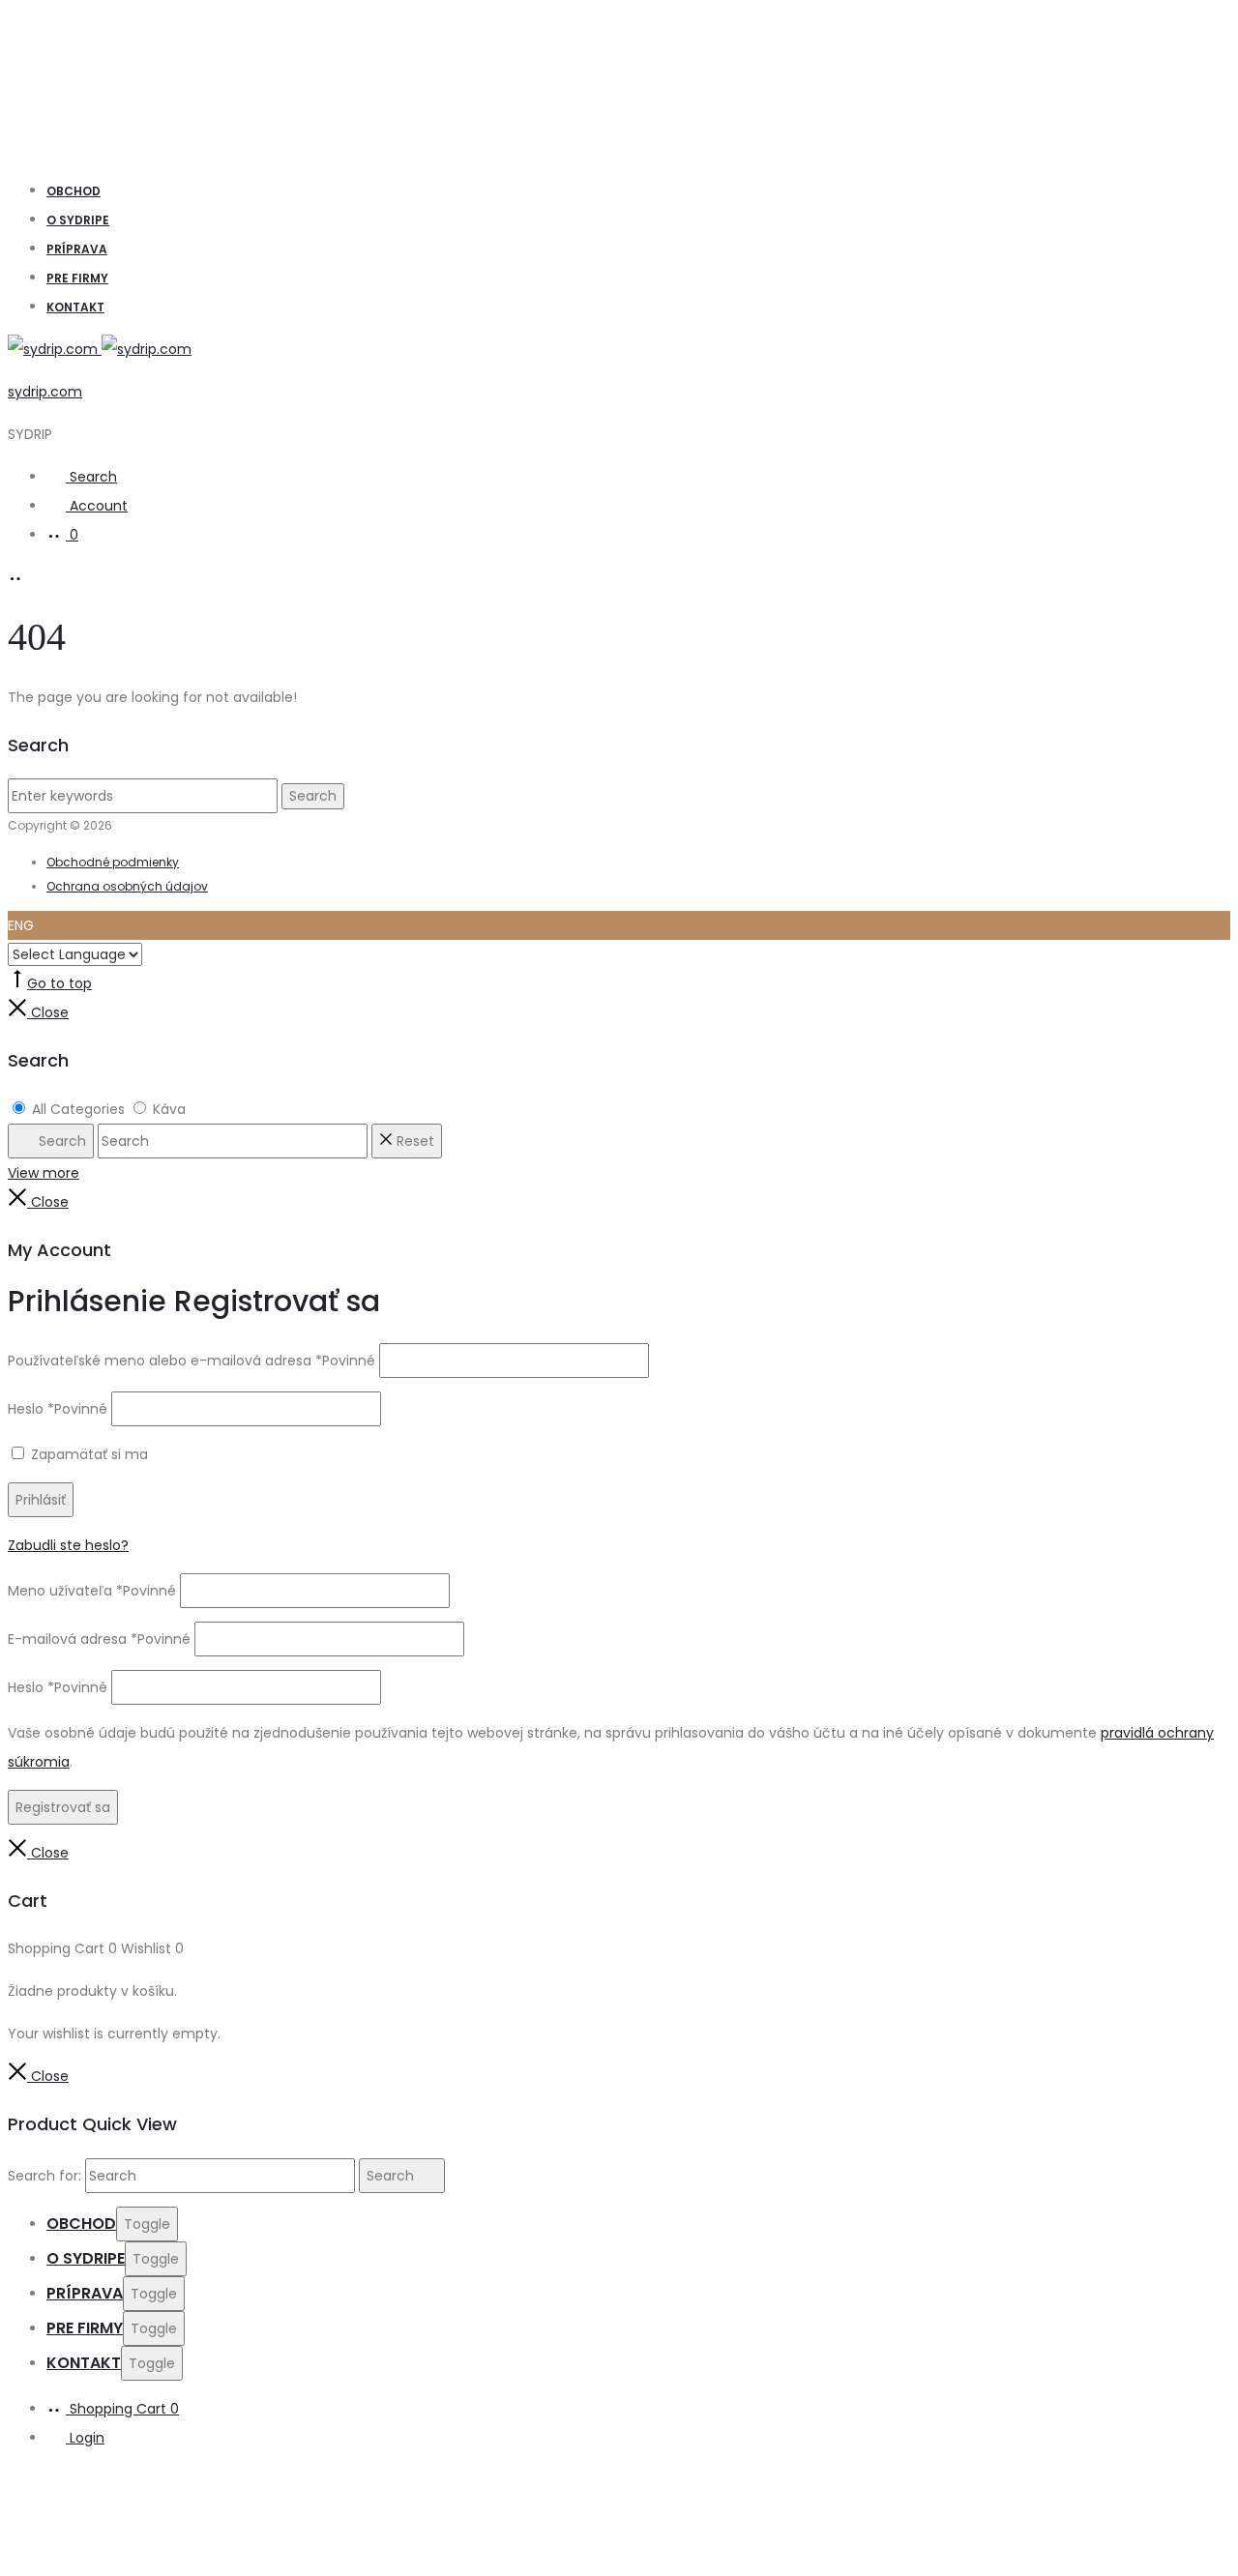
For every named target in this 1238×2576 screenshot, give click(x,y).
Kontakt (75, 307)
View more (44, 1173)
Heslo (58, 1409)
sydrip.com (45, 392)
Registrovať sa (63, 1807)
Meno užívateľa (92, 1591)
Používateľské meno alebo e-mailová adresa (192, 1361)
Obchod (74, 191)
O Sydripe (78, 220)
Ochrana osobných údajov (127, 886)
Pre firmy (77, 278)
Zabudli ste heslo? (68, 1545)
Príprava (77, 249)
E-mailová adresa (99, 1639)
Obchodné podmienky (113, 862)
